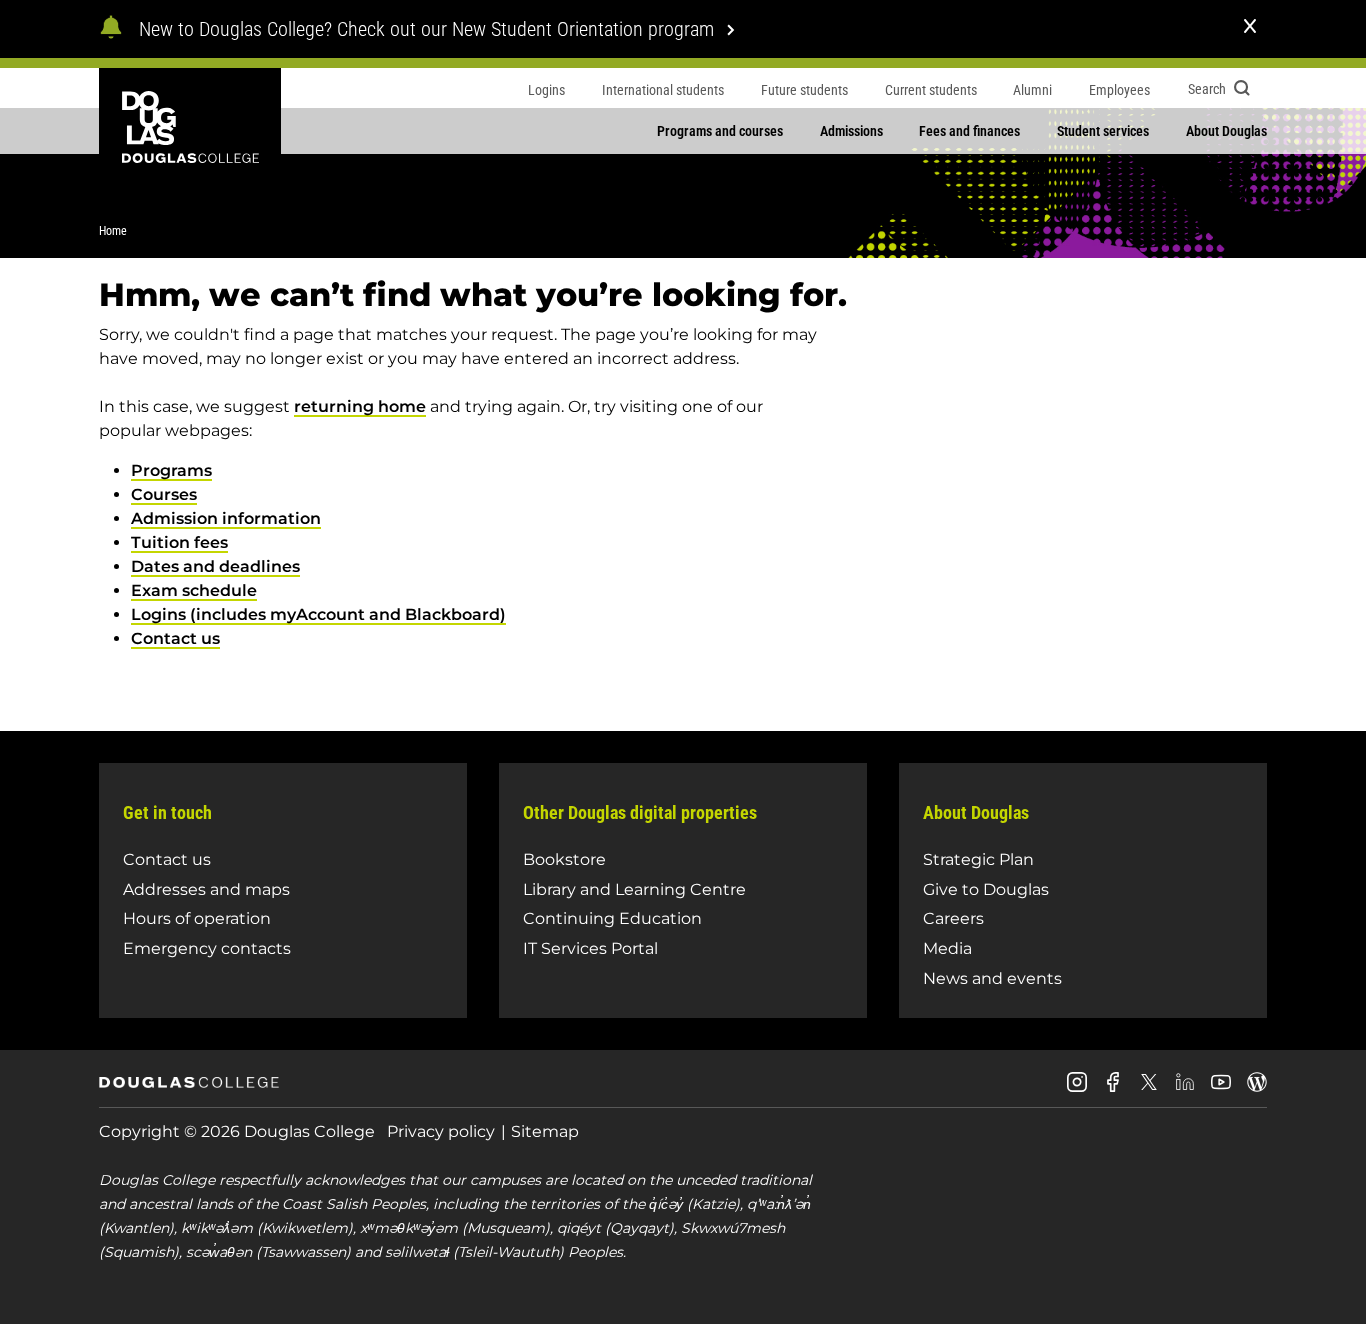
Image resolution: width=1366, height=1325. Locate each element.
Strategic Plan (978, 859)
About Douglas (1226, 131)
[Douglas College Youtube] (1221, 1089)
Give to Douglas (986, 889)
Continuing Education (612, 918)
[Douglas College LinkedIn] (1185, 1089)
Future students (804, 90)
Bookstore (564, 859)
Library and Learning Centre (634, 889)
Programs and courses (720, 131)
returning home (360, 406)
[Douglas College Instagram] (1077, 1089)
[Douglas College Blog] (1257, 1089)
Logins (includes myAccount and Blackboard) (318, 614)
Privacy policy (441, 1131)
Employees (1119, 90)
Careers (953, 918)
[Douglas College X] (1149, 1087)
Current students (931, 90)
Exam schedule (194, 590)
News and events (992, 978)
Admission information (226, 518)
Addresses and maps (206, 889)
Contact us (175, 638)
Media (947, 948)
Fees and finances (969, 131)
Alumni (1032, 90)
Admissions (851, 131)
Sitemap (545, 1131)
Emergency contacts (207, 948)
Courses (164, 494)
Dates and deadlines (215, 566)
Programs (171, 470)
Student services (1103, 131)
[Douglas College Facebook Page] (1113, 1089)
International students (663, 90)
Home (113, 231)
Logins (546, 90)
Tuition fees (179, 542)
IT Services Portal (590, 948)
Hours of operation (197, 918)
